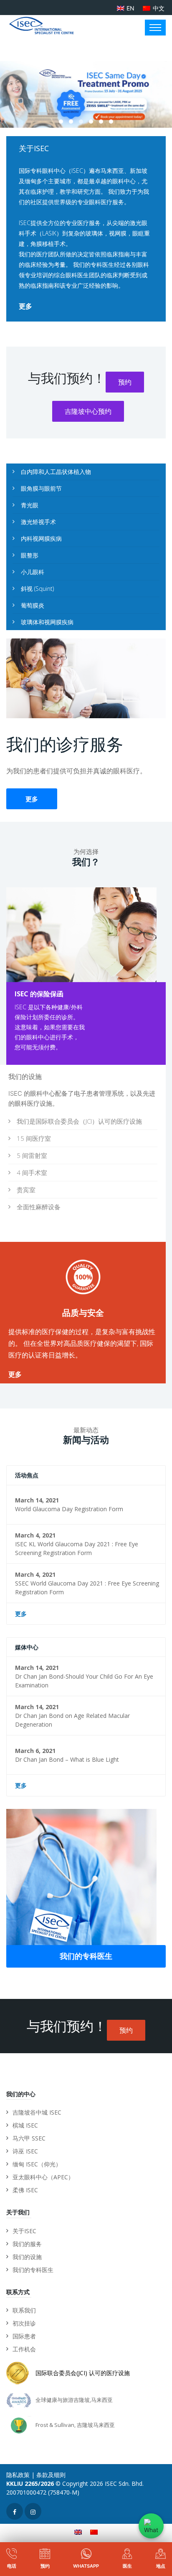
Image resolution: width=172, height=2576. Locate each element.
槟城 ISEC (25, 2125)
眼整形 (30, 555)
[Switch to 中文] (94, 2532)
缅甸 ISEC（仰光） (37, 2164)
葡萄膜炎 (33, 605)
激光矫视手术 (38, 522)
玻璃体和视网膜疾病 (47, 622)
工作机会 (24, 2349)
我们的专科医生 (86, 1956)
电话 (12, 2566)
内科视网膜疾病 (41, 538)
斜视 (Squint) (37, 589)
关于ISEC (24, 2231)
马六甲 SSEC (29, 2138)
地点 (161, 2566)
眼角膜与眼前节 (41, 488)
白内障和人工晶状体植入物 (56, 472)
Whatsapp (86, 2566)
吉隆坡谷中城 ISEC (37, 2112)
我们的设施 (27, 2257)
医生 (127, 2566)
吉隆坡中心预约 (88, 411)
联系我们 (24, 2310)
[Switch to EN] (78, 2532)
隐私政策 (18, 2475)
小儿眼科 (33, 572)
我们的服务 (27, 2244)
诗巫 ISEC (25, 2151)
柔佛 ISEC (25, 2190)
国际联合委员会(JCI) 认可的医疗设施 (83, 2373)
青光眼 (30, 505)
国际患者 (24, 2336)
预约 (125, 382)
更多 (25, 306)
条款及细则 (51, 2475)
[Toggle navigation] (155, 28)
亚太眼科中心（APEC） (43, 2177)
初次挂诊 (24, 2323)
